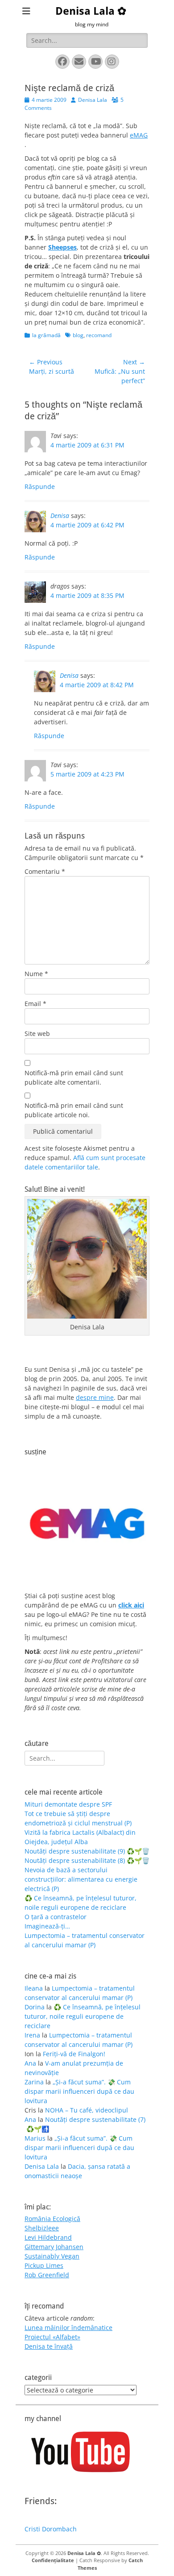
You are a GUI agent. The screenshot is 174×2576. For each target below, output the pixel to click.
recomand (99, 335)
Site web (37, 1033)
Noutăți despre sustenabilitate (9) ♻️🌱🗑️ (87, 1851)
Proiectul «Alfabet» (52, 2337)
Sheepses (62, 247)
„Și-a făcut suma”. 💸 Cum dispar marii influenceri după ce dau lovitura (79, 2091)
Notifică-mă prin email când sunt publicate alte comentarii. (74, 1077)
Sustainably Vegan (52, 2256)
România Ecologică (52, 2219)
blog (78, 335)
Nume (36, 974)
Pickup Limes (44, 2265)
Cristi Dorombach (51, 2529)
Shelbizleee (42, 2228)
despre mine (95, 1397)
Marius (35, 2138)
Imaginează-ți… (47, 1926)
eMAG (139, 135)
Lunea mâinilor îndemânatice (68, 2328)
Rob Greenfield (47, 2275)
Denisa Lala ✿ (91, 11)
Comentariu (45, 871)
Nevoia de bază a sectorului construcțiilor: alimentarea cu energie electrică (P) (81, 1879)
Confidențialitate (53, 2560)
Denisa (60, 516)
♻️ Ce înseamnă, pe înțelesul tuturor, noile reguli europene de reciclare (83, 2016)
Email (35, 1004)
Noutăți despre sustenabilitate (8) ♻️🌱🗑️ (87, 1860)
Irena (32, 2035)
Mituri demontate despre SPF (68, 1804)
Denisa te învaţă (49, 2346)
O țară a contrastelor (56, 1917)
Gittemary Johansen (54, 2247)
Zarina (34, 2082)
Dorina (35, 2007)
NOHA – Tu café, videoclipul (87, 2110)
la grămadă (46, 335)
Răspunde (40, 486)
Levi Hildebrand (48, 2237)
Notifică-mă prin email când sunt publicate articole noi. (74, 1110)
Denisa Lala (93, 100)
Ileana (34, 1988)
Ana (30, 2063)
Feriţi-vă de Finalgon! (74, 2054)
